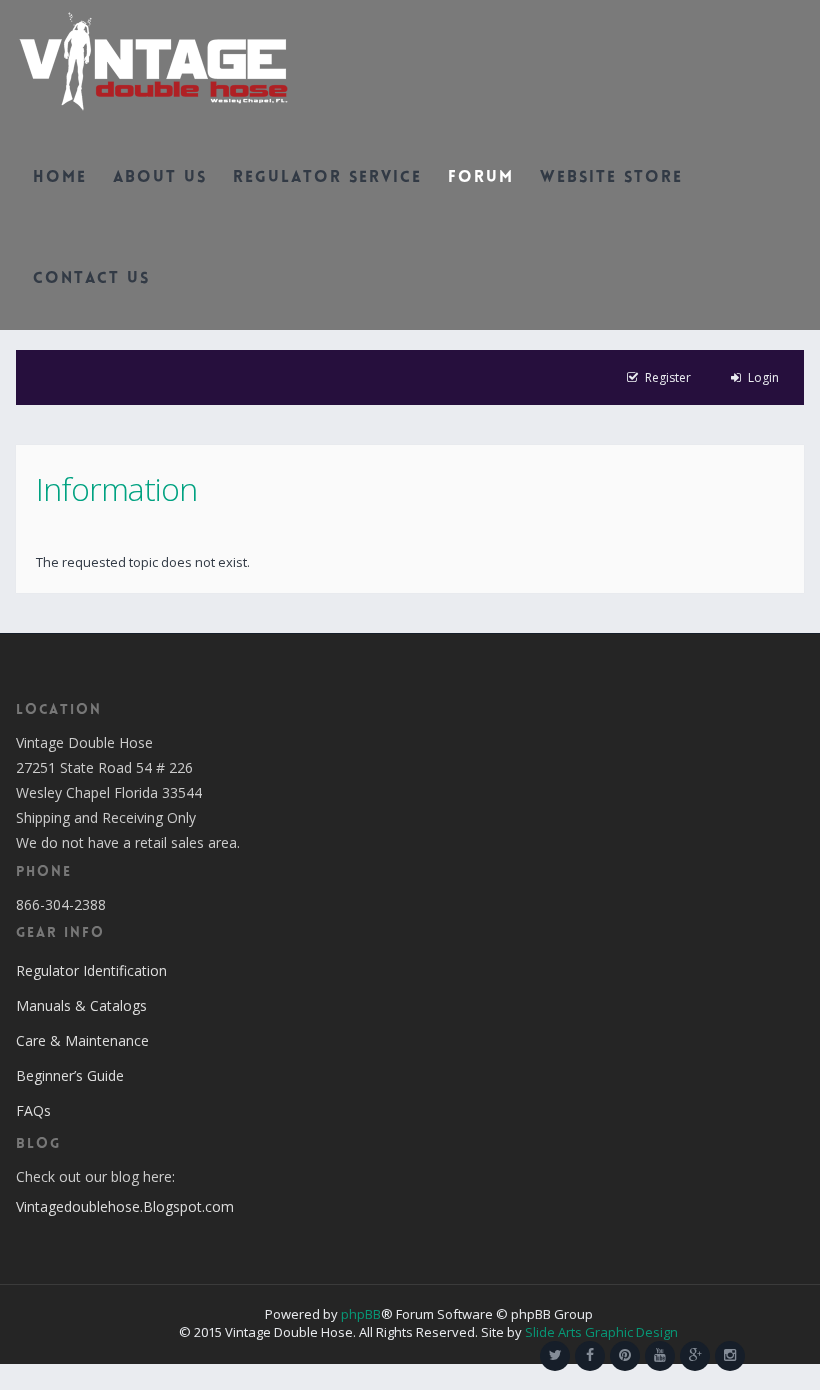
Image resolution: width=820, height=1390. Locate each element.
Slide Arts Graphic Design (601, 1332)
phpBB (361, 1314)
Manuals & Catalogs (81, 1005)
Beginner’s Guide (70, 1075)
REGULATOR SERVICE (327, 178)
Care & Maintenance (82, 1040)
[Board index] (153, 60)
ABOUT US (160, 178)
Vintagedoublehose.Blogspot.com (125, 1206)
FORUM (481, 178)
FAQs (33, 1110)
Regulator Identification (91, 970)
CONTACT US (91, 279)
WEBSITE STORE (611, 178)
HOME (60, 178)
